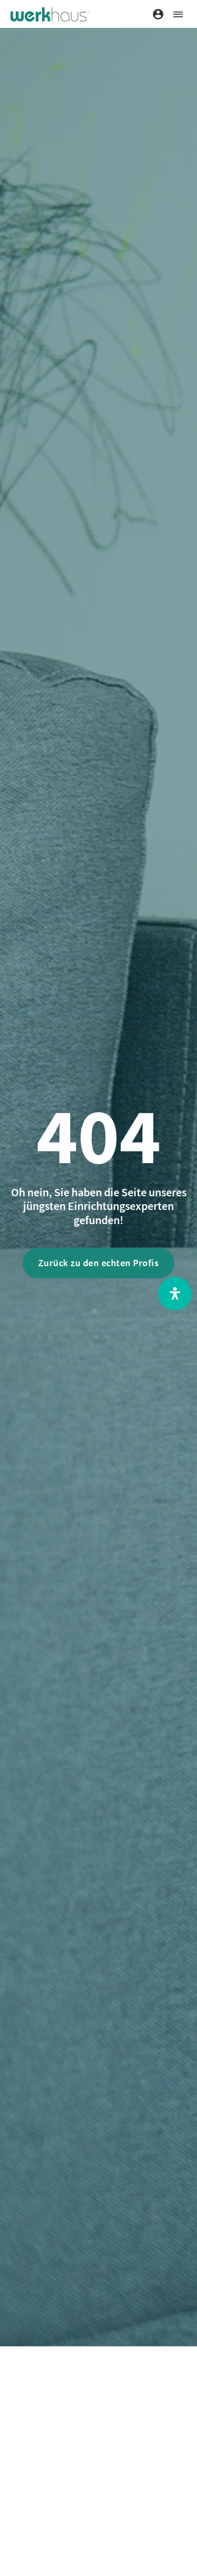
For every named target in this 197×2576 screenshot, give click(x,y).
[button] (178, 14)
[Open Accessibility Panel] (175, 1294)
